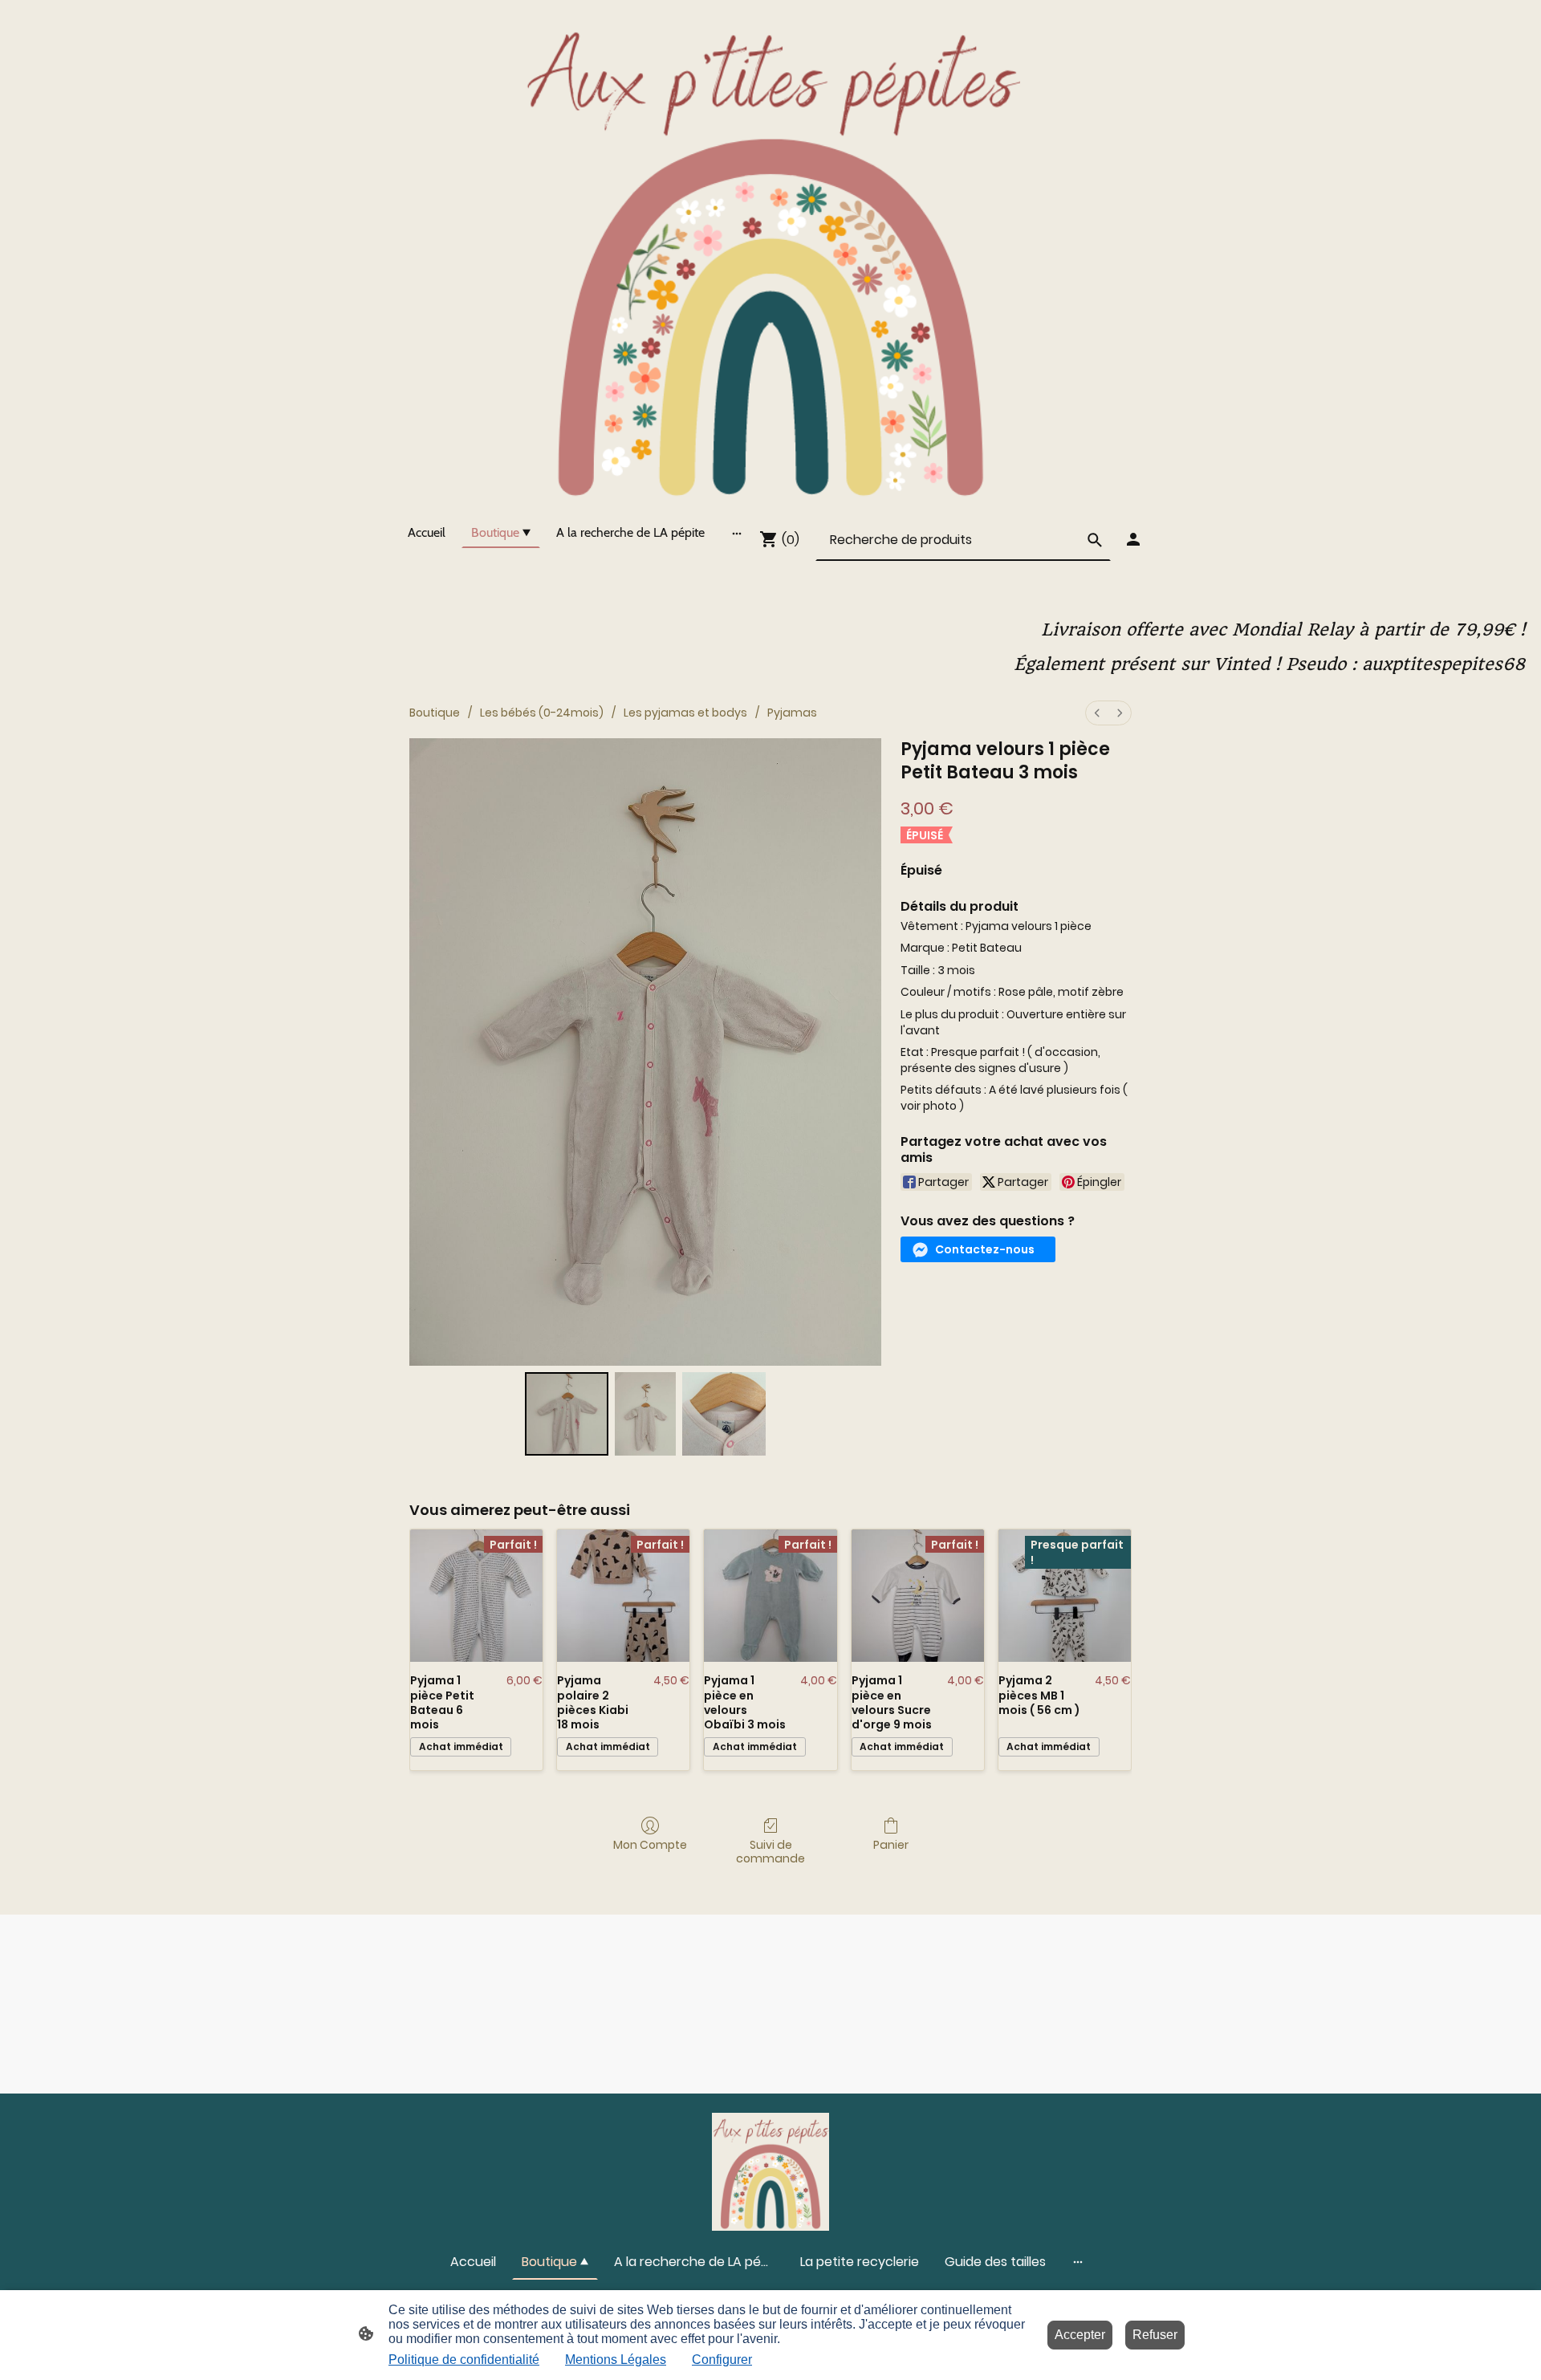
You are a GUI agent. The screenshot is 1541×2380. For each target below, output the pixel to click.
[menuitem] (1097, 713)
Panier (891, 1844)
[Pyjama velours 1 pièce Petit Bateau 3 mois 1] (645, 1414)
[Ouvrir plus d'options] (737, 533)
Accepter (1080, 2335)
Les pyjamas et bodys (685, 713)
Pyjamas (792, 713)
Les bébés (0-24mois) (542, 713)
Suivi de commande (770, 1851)
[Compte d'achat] (1133, 539)
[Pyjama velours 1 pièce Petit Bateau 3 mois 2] (724, 1414)
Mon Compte (650, 1844)
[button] (978, 1249)
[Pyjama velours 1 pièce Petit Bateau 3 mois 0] (567, 1414)
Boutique (435, 713)
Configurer (722, 2360)
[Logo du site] (770, 255)
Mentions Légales (616, 2360)
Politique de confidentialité (464, 2360)
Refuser (1155, 2335)
